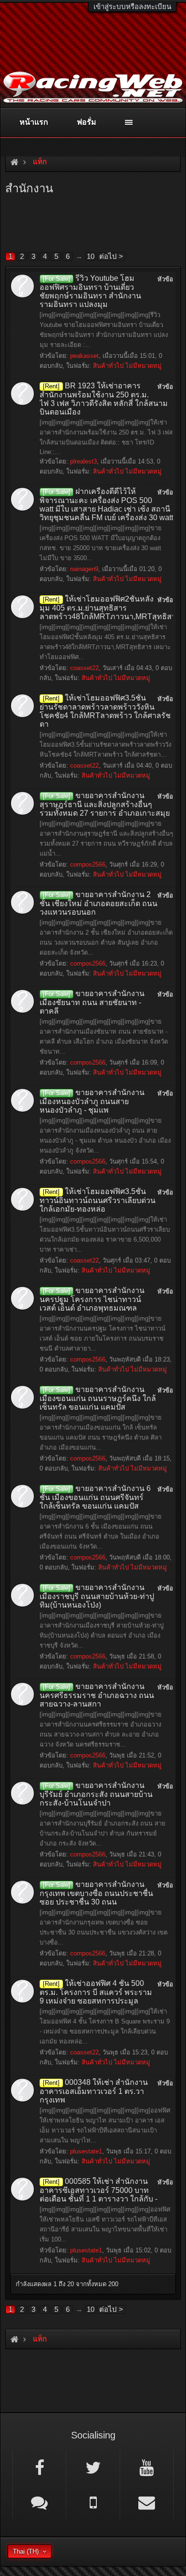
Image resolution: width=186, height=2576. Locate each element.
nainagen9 (84, 569)
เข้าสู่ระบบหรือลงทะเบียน (132, 6)
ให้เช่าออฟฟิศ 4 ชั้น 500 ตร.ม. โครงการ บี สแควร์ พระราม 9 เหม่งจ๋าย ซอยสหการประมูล (96, 1992)
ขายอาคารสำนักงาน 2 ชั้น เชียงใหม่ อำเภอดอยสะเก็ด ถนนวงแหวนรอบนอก (98, 903)
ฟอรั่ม (87, 122)
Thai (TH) (26, 2551)
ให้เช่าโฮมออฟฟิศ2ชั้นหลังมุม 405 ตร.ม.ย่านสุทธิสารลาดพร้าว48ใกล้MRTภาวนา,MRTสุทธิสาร (110, 608)
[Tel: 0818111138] (93, 2502)
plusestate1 (86, 2151)
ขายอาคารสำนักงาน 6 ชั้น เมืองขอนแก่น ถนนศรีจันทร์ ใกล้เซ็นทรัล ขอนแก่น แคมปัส (95, 1497)
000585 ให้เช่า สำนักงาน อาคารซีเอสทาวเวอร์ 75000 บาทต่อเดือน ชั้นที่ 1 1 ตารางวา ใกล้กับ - (98, 2190)
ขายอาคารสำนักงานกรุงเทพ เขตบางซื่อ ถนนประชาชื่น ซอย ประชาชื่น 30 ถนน (96, 1893)
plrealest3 (83, 461)
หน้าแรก (34, 122)
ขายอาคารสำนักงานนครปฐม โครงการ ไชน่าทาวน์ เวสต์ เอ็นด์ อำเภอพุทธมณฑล (92, 1299)
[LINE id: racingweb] (39, 2502)
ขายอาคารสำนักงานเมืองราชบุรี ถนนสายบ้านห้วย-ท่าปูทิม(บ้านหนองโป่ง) (97, 1596)
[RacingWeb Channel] (147, 2467)
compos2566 (88, 864)
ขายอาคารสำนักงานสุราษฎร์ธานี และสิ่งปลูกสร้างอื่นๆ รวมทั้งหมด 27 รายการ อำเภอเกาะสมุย (105, 804)
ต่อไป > (111, 256)
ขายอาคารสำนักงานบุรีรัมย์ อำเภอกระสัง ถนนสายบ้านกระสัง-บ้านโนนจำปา (96, 1794)
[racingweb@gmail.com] (147, 2502)
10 (91, 256)
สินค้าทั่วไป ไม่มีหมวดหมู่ (127, 366)
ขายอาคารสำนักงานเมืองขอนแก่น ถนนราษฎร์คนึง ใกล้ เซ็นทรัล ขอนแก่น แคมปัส (98, 1398)
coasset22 (84, 668)
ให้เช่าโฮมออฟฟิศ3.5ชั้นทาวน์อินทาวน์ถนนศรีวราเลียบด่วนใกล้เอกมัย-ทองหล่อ (98, 1200)
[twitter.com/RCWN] (93, 2467)
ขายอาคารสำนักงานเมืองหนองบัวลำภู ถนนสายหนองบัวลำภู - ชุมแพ (92, 1101)
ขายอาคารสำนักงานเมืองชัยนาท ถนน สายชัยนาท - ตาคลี (92, 1002)
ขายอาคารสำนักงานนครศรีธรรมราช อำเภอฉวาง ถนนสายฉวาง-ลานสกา (97, 1695)
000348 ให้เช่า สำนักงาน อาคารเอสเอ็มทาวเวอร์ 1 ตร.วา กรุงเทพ (94, 2091)
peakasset (84, 356)
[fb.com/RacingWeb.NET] (39, 2467)
